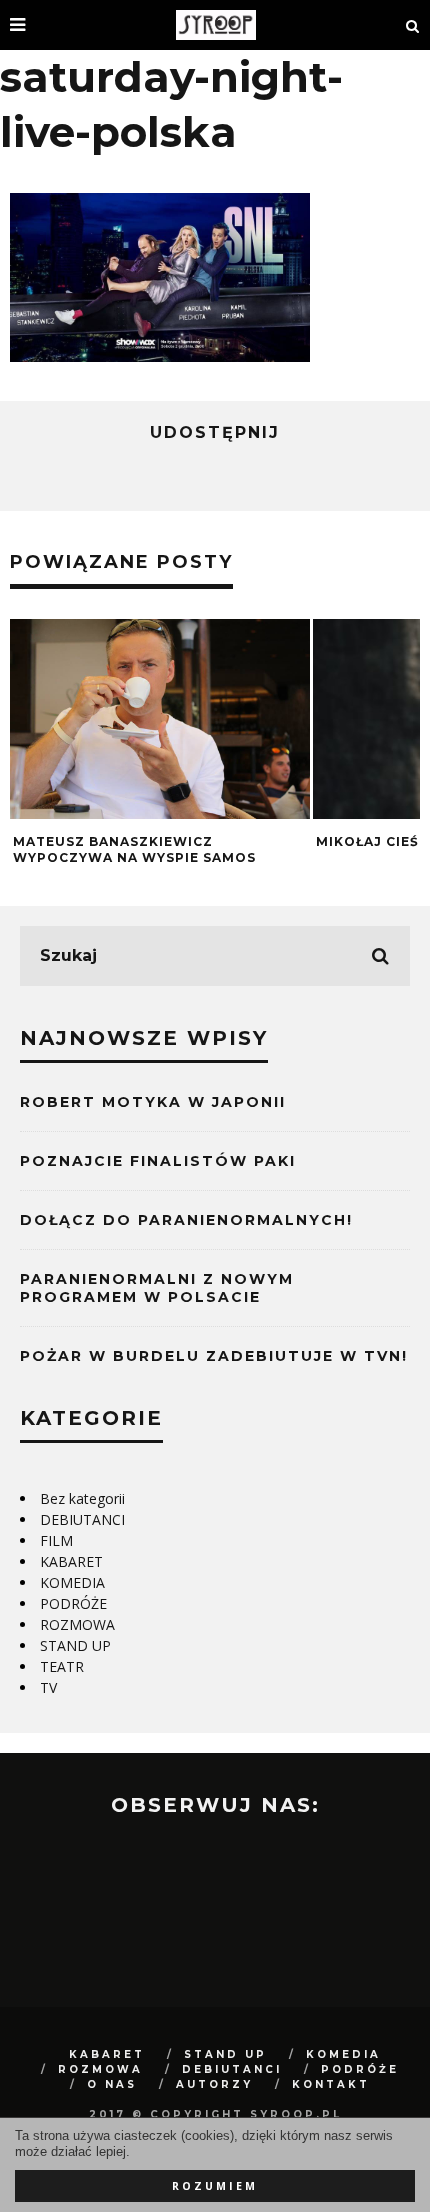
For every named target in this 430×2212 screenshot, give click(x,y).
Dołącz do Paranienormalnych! (186, 1220)
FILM (56, 1540)
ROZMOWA (77, 1624)
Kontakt (331, 2084)
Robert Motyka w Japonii (153, 1102)
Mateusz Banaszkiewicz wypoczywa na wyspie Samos (134, 849)
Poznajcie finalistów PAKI (158, 1161)
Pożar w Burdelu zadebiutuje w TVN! (214, 1356)
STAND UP (75, 1645)
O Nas (112, 2084)
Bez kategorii (82, 1498)
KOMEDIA (72, 1582)
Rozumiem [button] (215, 2186)
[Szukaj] (413, 25)
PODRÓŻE (73, 1603)
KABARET (71, 1561)
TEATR (62, 1666)
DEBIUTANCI (82, 1519)
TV (48, 1687)
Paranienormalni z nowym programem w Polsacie (157, 1288)
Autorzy (214, 2084)
